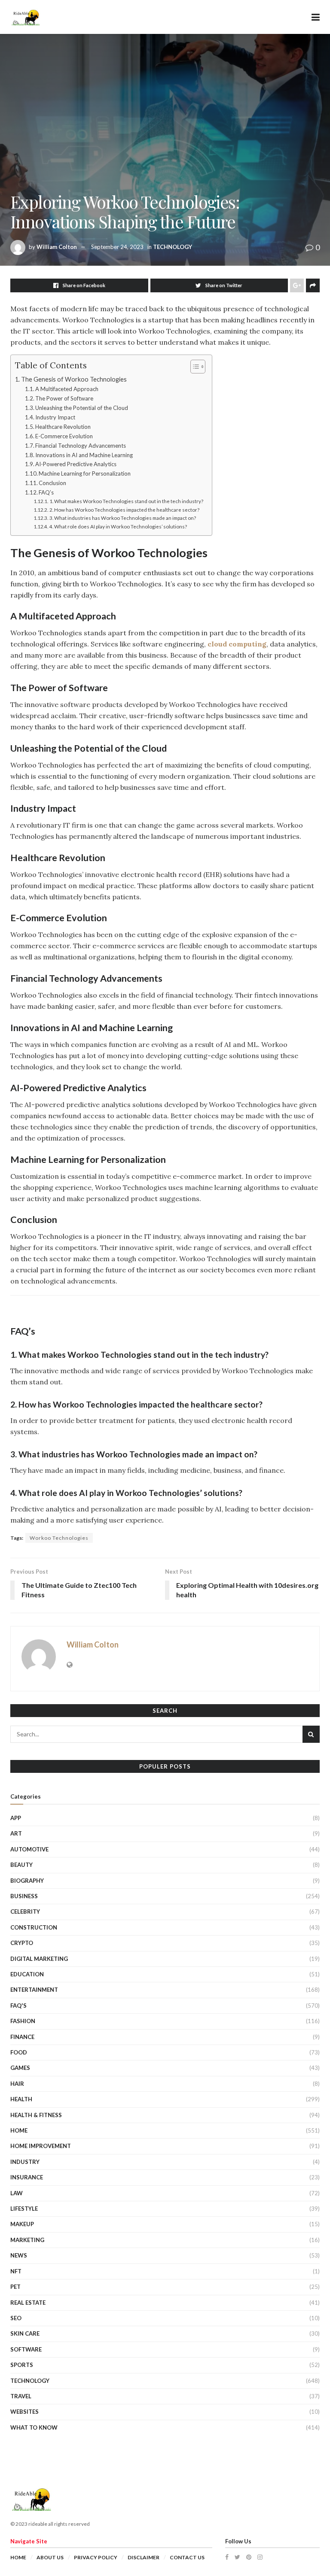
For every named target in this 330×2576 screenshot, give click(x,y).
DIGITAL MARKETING (39, 1959)
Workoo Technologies (59, 1538)
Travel (21, 2396)
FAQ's (18, 2006)
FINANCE (22, 2037)
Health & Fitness (36, 2115)
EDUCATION (27, 1974)
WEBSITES (24, 2412)
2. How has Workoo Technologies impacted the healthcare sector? (124, 510)
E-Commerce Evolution (64, 436)
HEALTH (21, 2099)
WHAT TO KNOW (34, 2427)
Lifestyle (24, 2209)
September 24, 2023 (117, 247)
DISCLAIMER (144, 2557)
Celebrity (25, 1912)
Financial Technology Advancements (81, 446)
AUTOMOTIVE (29, 1849)
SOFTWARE (26, 2349)
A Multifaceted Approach (67, 389)
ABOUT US (50, 2557)
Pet (15, 2287)
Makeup (22, 2224)
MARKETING (27, 2240)
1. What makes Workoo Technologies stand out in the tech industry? (126, 501)
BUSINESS (24, 1896)
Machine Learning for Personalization (85, 473)
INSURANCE (27, 2177)
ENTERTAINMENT (34, 1990)
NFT (16, 2271)
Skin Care (25, 2333)
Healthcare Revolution (63, 427)
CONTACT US (187, 2557)
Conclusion (52, 483)
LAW (17, 2193)
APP (16, 1818)
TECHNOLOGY (173, 247)
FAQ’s (46, 492)
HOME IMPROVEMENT (41, 2146)
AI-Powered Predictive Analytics (76, 464)
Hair (17, 2084)
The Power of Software (64, 398)
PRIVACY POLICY (96, 2557)
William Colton (57, 247)
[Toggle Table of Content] (194, 367)
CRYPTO (22, 1943)
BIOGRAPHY (27, 1881)
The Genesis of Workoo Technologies (74, 379)
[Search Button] (311, 1734)
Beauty (21, 1865)
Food (19, 2052)
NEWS (19, 2255)
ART (16, 1833)
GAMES (20, 2068)
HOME (19, 2130)
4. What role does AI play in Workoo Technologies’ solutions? (118, 526)
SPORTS (22, 2365)
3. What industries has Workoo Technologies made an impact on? (122, 518)
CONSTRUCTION (34, 1927)
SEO (16, 2318)
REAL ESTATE (28, 2303)
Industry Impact (55, 417)
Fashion (23, 2021)
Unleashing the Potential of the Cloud (82, 408)
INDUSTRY (25, 2162)
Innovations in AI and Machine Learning (84, 455)
